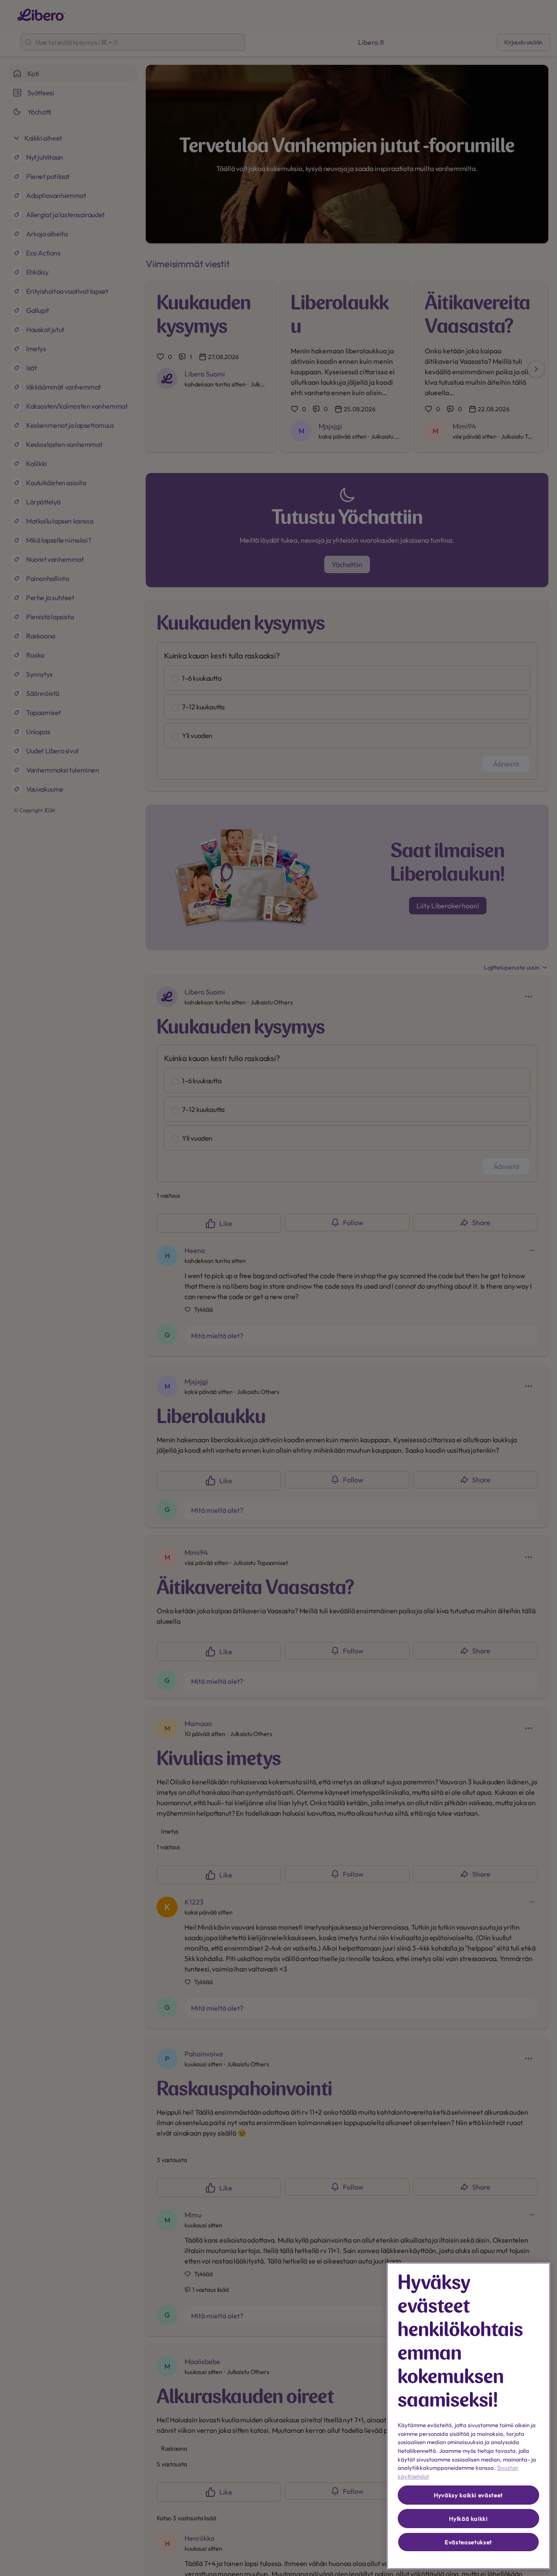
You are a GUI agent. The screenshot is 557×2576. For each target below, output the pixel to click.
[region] (468, 2416)
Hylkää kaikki (468, 2519)
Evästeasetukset (468, 2542)
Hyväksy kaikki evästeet (468, 2495)
